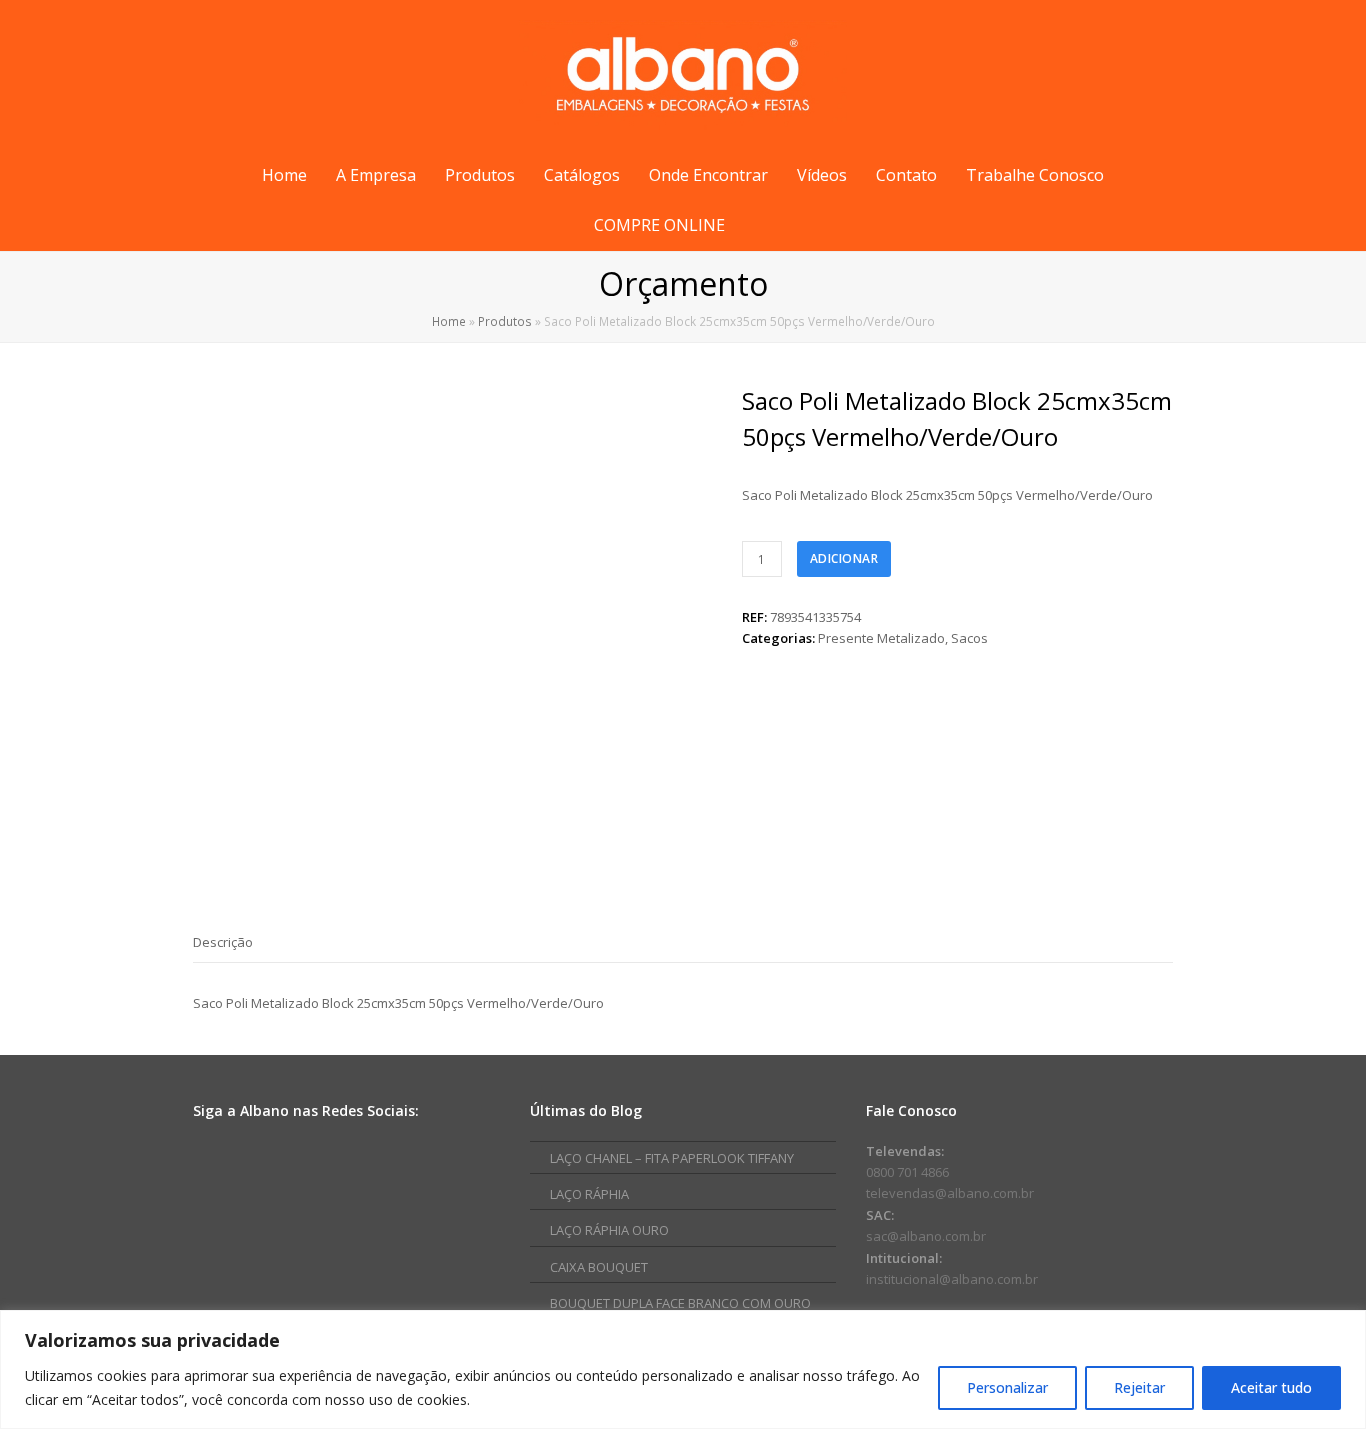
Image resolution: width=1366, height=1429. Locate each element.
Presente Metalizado (881, 638)
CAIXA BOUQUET (599, 1267)
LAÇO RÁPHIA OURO (609, 1230)
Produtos (505, 321)
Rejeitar (1139, 1387)
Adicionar (844, 558)
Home (449, 321)
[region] (683, 1369)
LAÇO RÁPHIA (589, 1194)
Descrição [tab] (223, 942)
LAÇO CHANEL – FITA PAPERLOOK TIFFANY (672, 1158)
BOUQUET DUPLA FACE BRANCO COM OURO (680, 1303)
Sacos (969, 638)
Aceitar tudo (1271, 1387)
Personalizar (1007, 1387)
